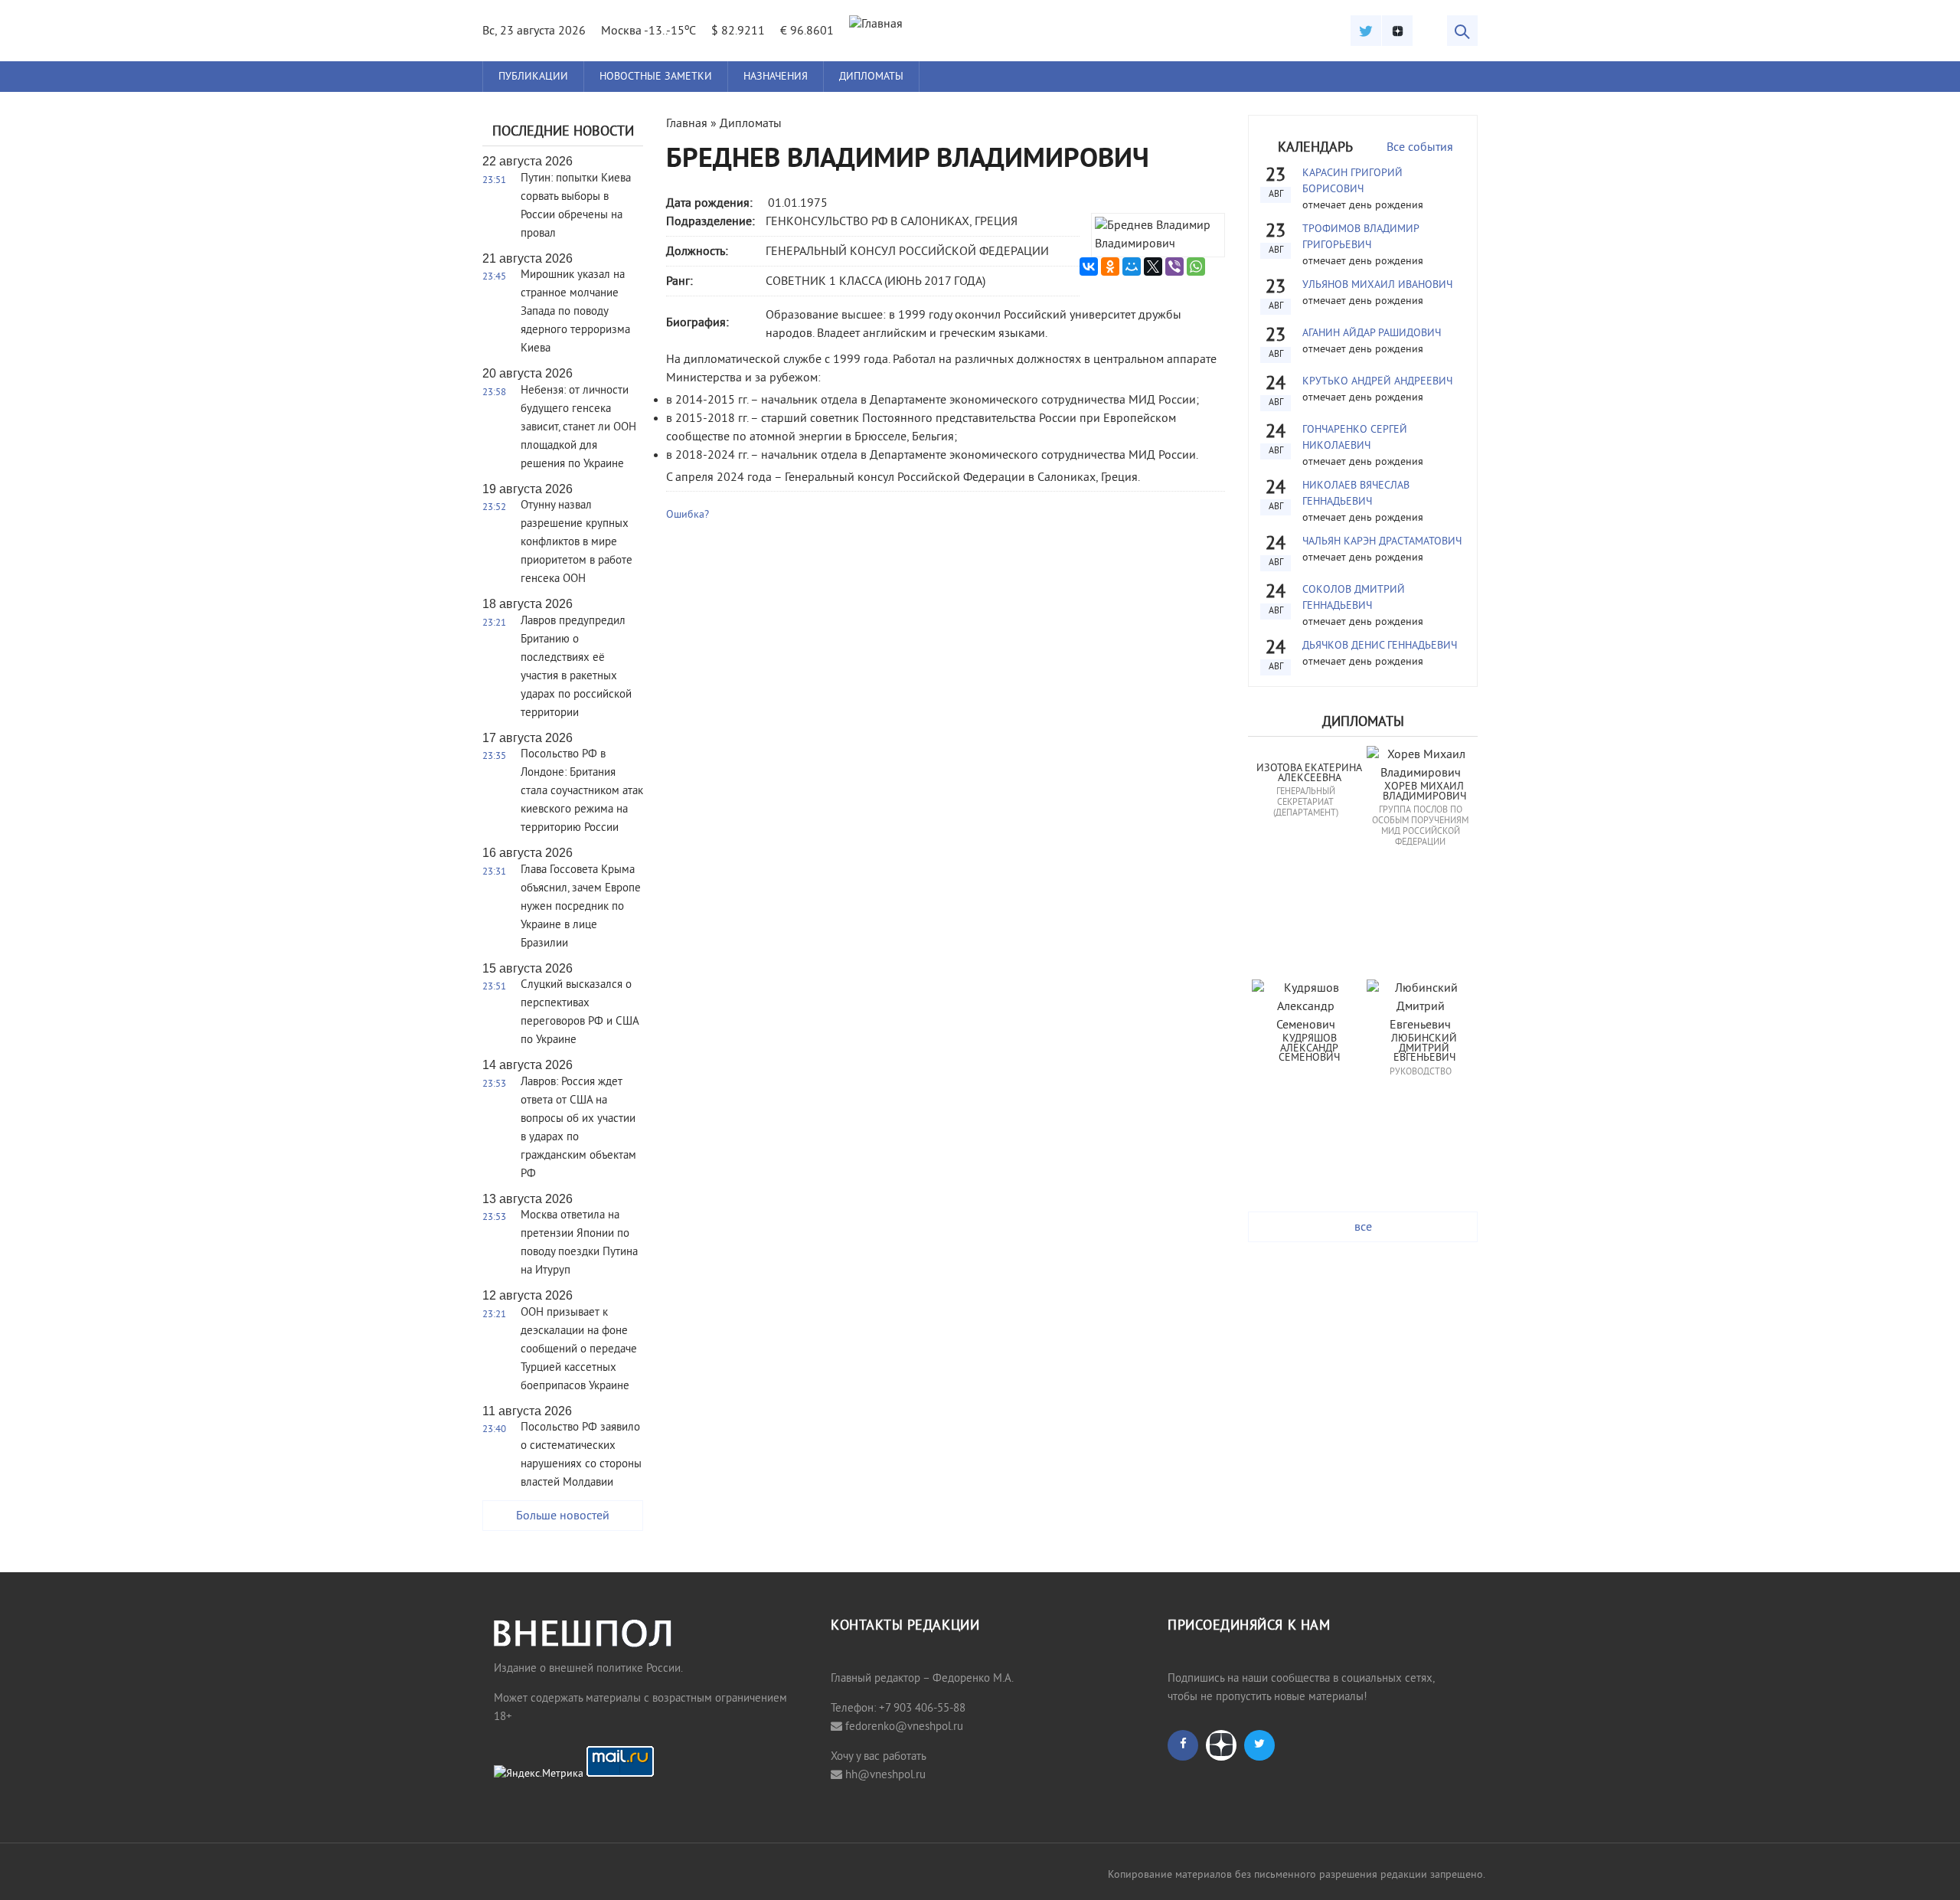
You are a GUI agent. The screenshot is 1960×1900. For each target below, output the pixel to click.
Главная (687, 124)
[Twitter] (1366, 31)
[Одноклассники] (1110, 267)
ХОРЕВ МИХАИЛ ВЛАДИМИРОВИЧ (1425, 792)
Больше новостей (563, 1516)
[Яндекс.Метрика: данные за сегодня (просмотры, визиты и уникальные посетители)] (539, 1774)
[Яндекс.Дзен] (1397, 31)
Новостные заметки (656, 77)
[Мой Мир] (1132, 267)
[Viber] (1174, 267)
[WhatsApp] (1196, 267)
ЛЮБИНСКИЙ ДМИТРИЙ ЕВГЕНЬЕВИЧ (1426, 1049)
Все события (1420, 148)
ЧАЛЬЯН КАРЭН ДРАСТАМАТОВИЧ (1382, 542)
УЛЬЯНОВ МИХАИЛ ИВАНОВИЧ (1377, 285)
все (1363, 1228)
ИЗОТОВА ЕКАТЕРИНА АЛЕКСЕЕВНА (1311, 774)
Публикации (533, 77)
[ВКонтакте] (1089, 267)
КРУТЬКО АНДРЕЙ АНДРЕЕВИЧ (1377, 382)
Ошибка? (688, 515)
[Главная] (876, 25)
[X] (1153, 267)
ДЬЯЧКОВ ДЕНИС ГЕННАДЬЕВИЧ (1380, 646)
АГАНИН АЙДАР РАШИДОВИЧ (1372, 334)
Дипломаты (871, 77)
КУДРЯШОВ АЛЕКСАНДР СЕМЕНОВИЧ (1310, 1049)
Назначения (776, 77)
